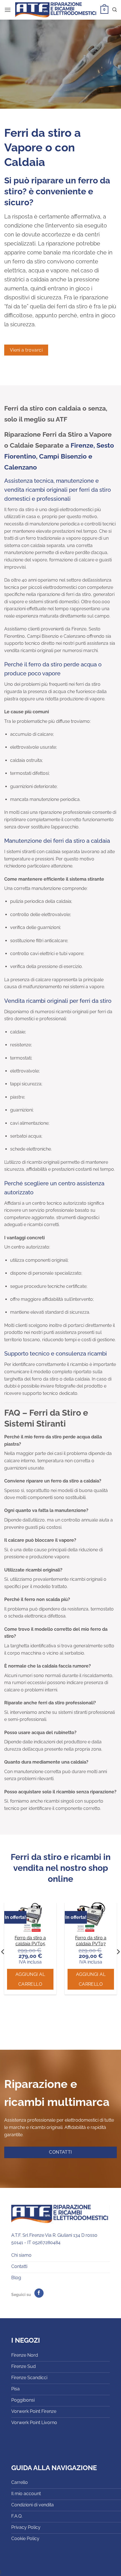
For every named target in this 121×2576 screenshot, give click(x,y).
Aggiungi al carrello (30, 1979)
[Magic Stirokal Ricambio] (30, 1917)
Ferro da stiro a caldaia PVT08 (91, 1941)
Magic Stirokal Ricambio (30, 1941)
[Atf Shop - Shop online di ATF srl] (56, 10)
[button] (8, 10)
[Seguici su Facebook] (39, 2293)
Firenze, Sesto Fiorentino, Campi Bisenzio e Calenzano (59, 456)
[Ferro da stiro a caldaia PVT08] (91, 1917)
